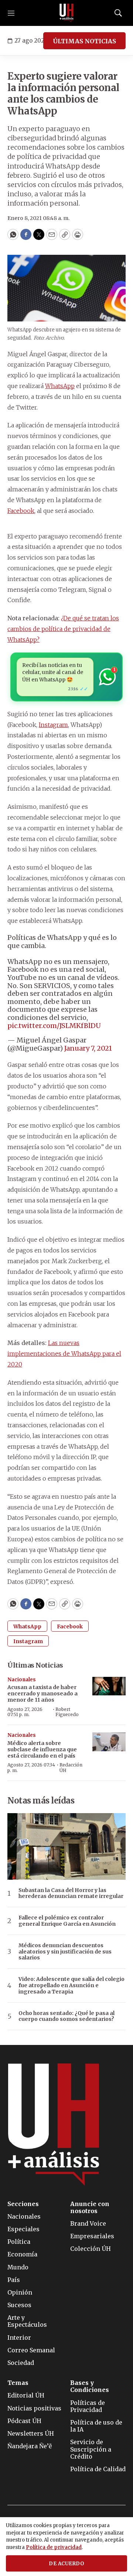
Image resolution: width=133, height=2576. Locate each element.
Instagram (53, 725)
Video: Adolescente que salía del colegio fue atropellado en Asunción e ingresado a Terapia (71, 1985)
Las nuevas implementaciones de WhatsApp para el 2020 (64, 1354)
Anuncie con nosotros (90, 2208)
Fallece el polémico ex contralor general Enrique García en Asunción (67, 1921)
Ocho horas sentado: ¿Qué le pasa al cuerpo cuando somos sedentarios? (66, 2016)
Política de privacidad (54, 2547)
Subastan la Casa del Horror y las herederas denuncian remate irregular (71, 1893)
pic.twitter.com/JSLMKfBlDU (54, 1026)
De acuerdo (66, 2564)
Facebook (21, 511)
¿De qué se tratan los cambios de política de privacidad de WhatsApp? (63, 629)
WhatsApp (60, 386)
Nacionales (22, 1680)
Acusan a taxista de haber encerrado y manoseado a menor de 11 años (42, 1694)
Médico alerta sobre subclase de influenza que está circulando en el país (42, 1749)
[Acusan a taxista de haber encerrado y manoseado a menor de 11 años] (109, 1686)
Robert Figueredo (67, 1712)
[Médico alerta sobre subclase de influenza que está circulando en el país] (109, 1742)
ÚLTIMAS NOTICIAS (84, 41)
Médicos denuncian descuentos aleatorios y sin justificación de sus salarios (65, 1952)
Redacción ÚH (71, 1767)
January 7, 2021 (88, 1048)
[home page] (66, 13)
